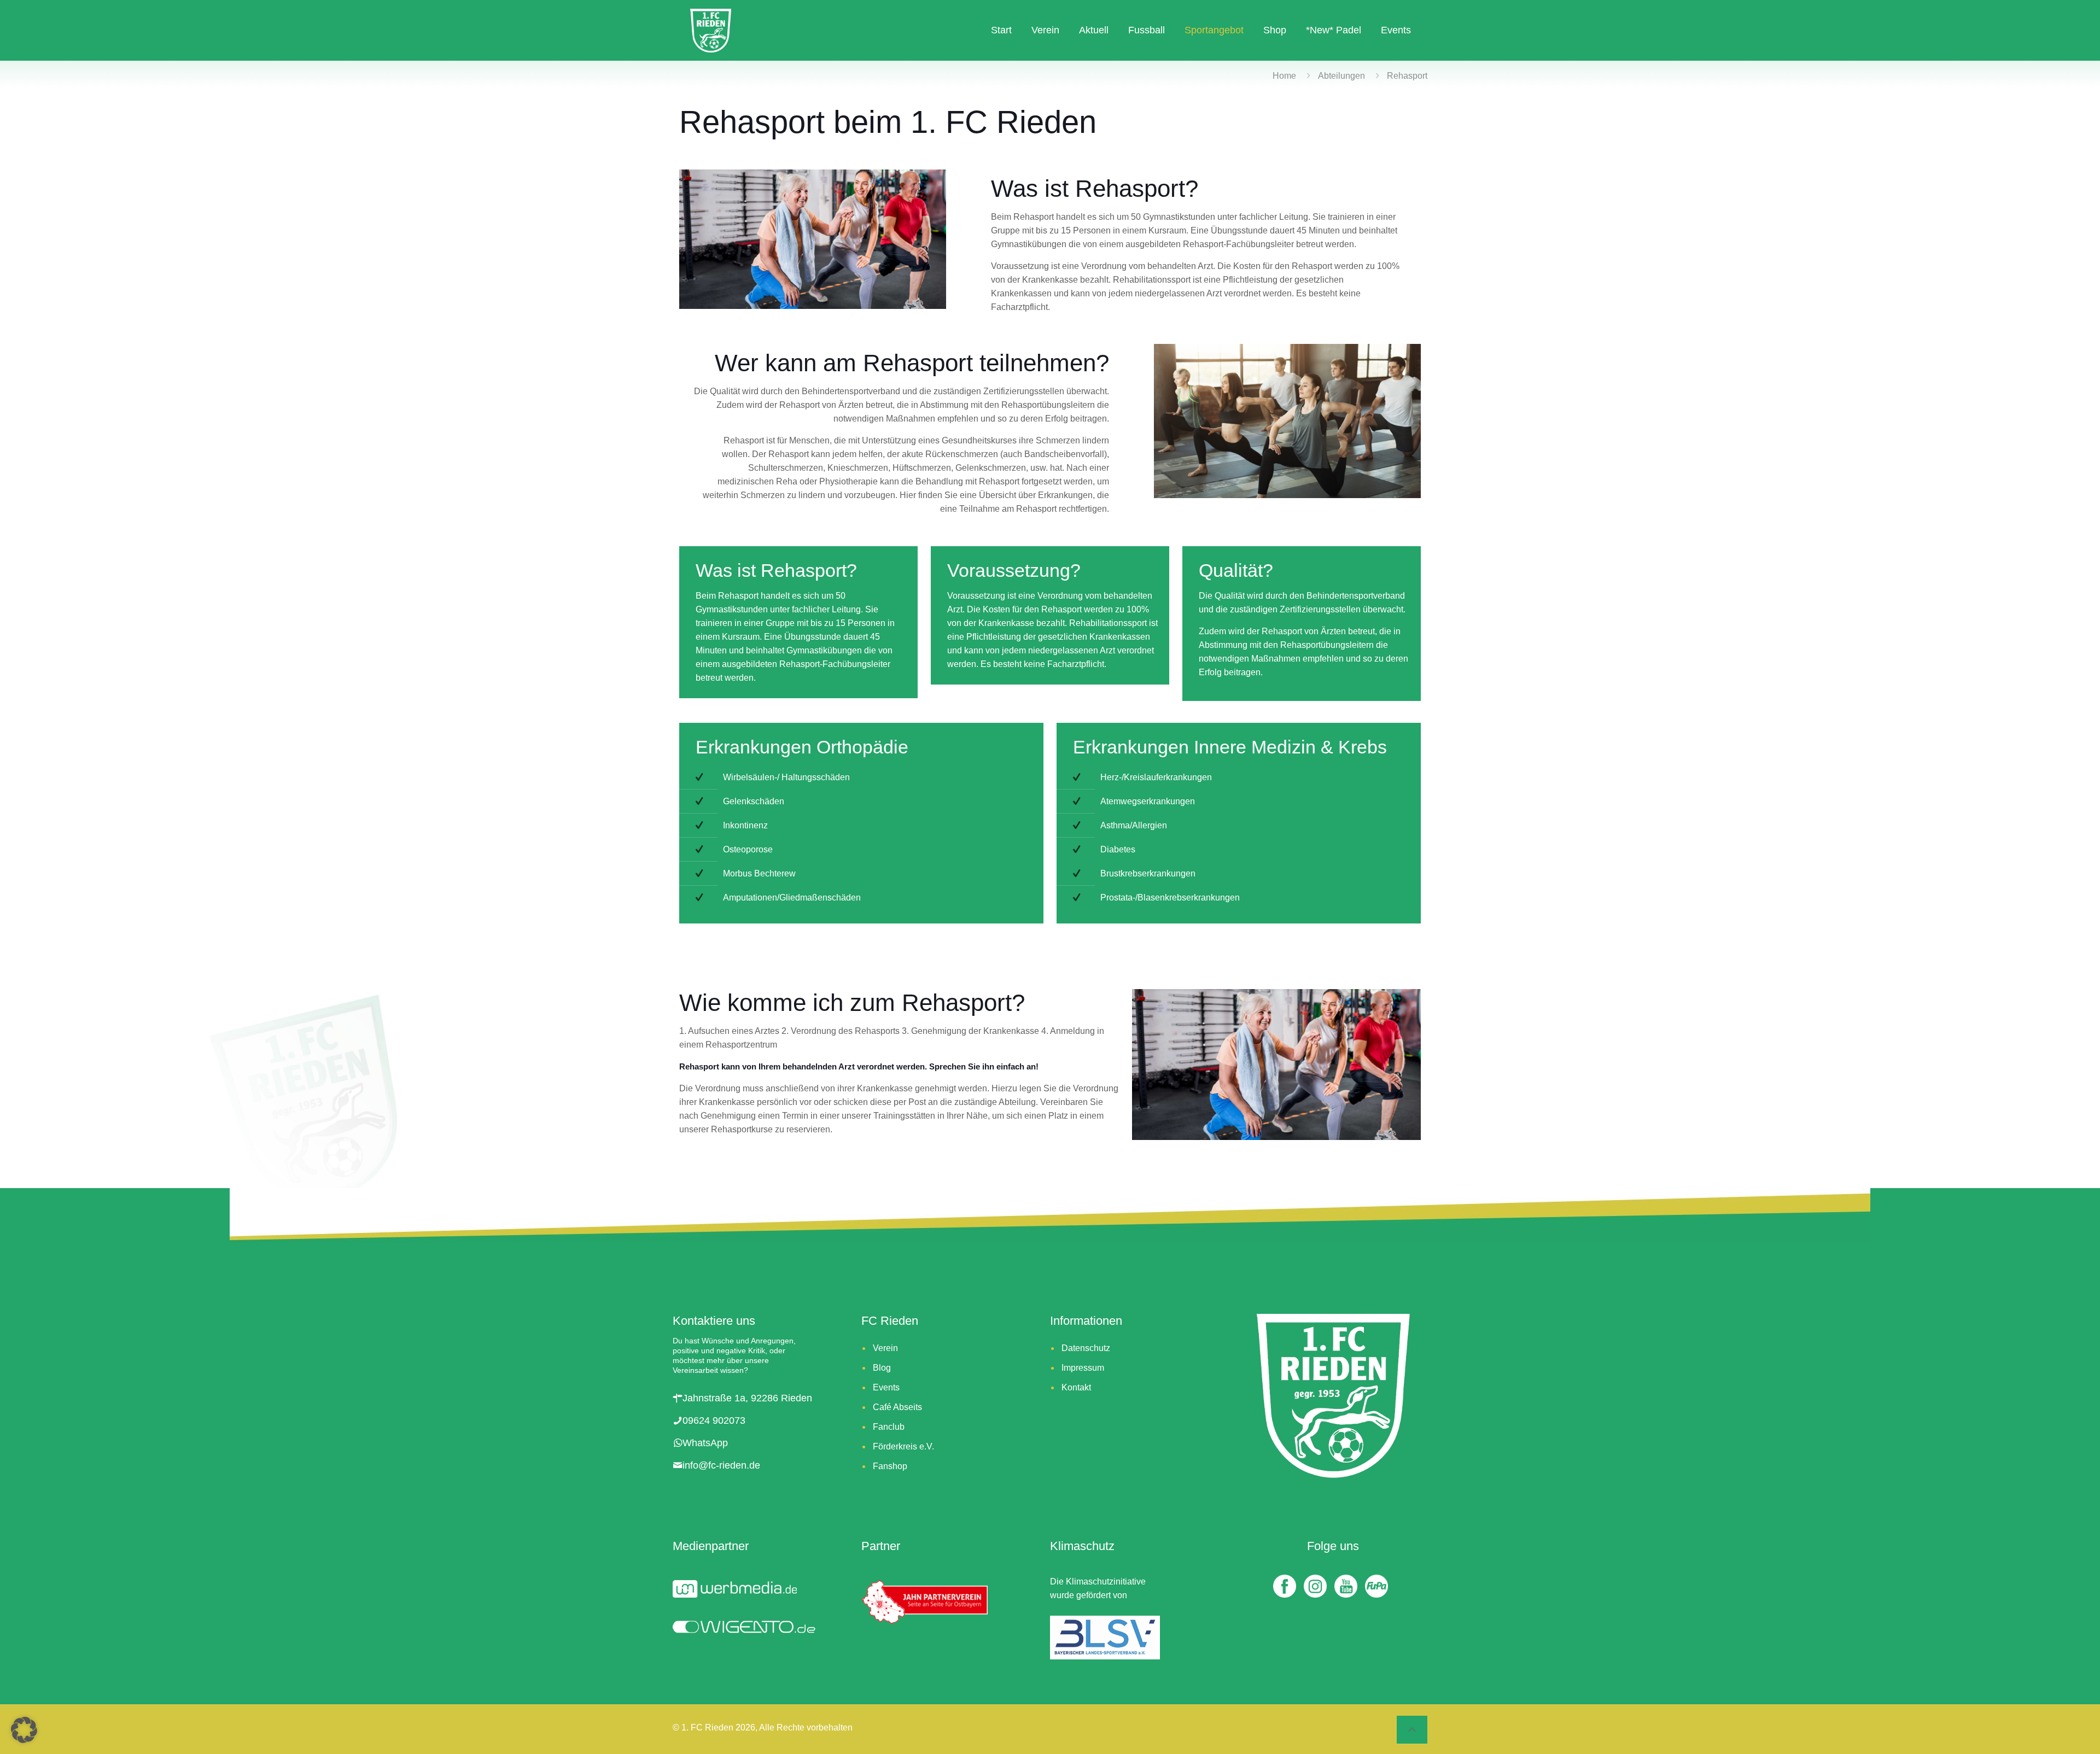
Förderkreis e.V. (903, 1446)
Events (886, 1387)
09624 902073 (714, 1420)
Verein (885, 1348)
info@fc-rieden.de (721, 1465)
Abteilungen (1341, 76)
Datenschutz (1086, 1348)
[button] (24, 1730)
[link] (1276, 1065)
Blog (882, 1368)
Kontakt (1076, 1387)
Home (1284, 76)
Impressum (1083, 1368)
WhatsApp (705, 1443)
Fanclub (889, 1427)
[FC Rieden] (711, 30)
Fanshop (890, 1466)
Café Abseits (897, 1407)
